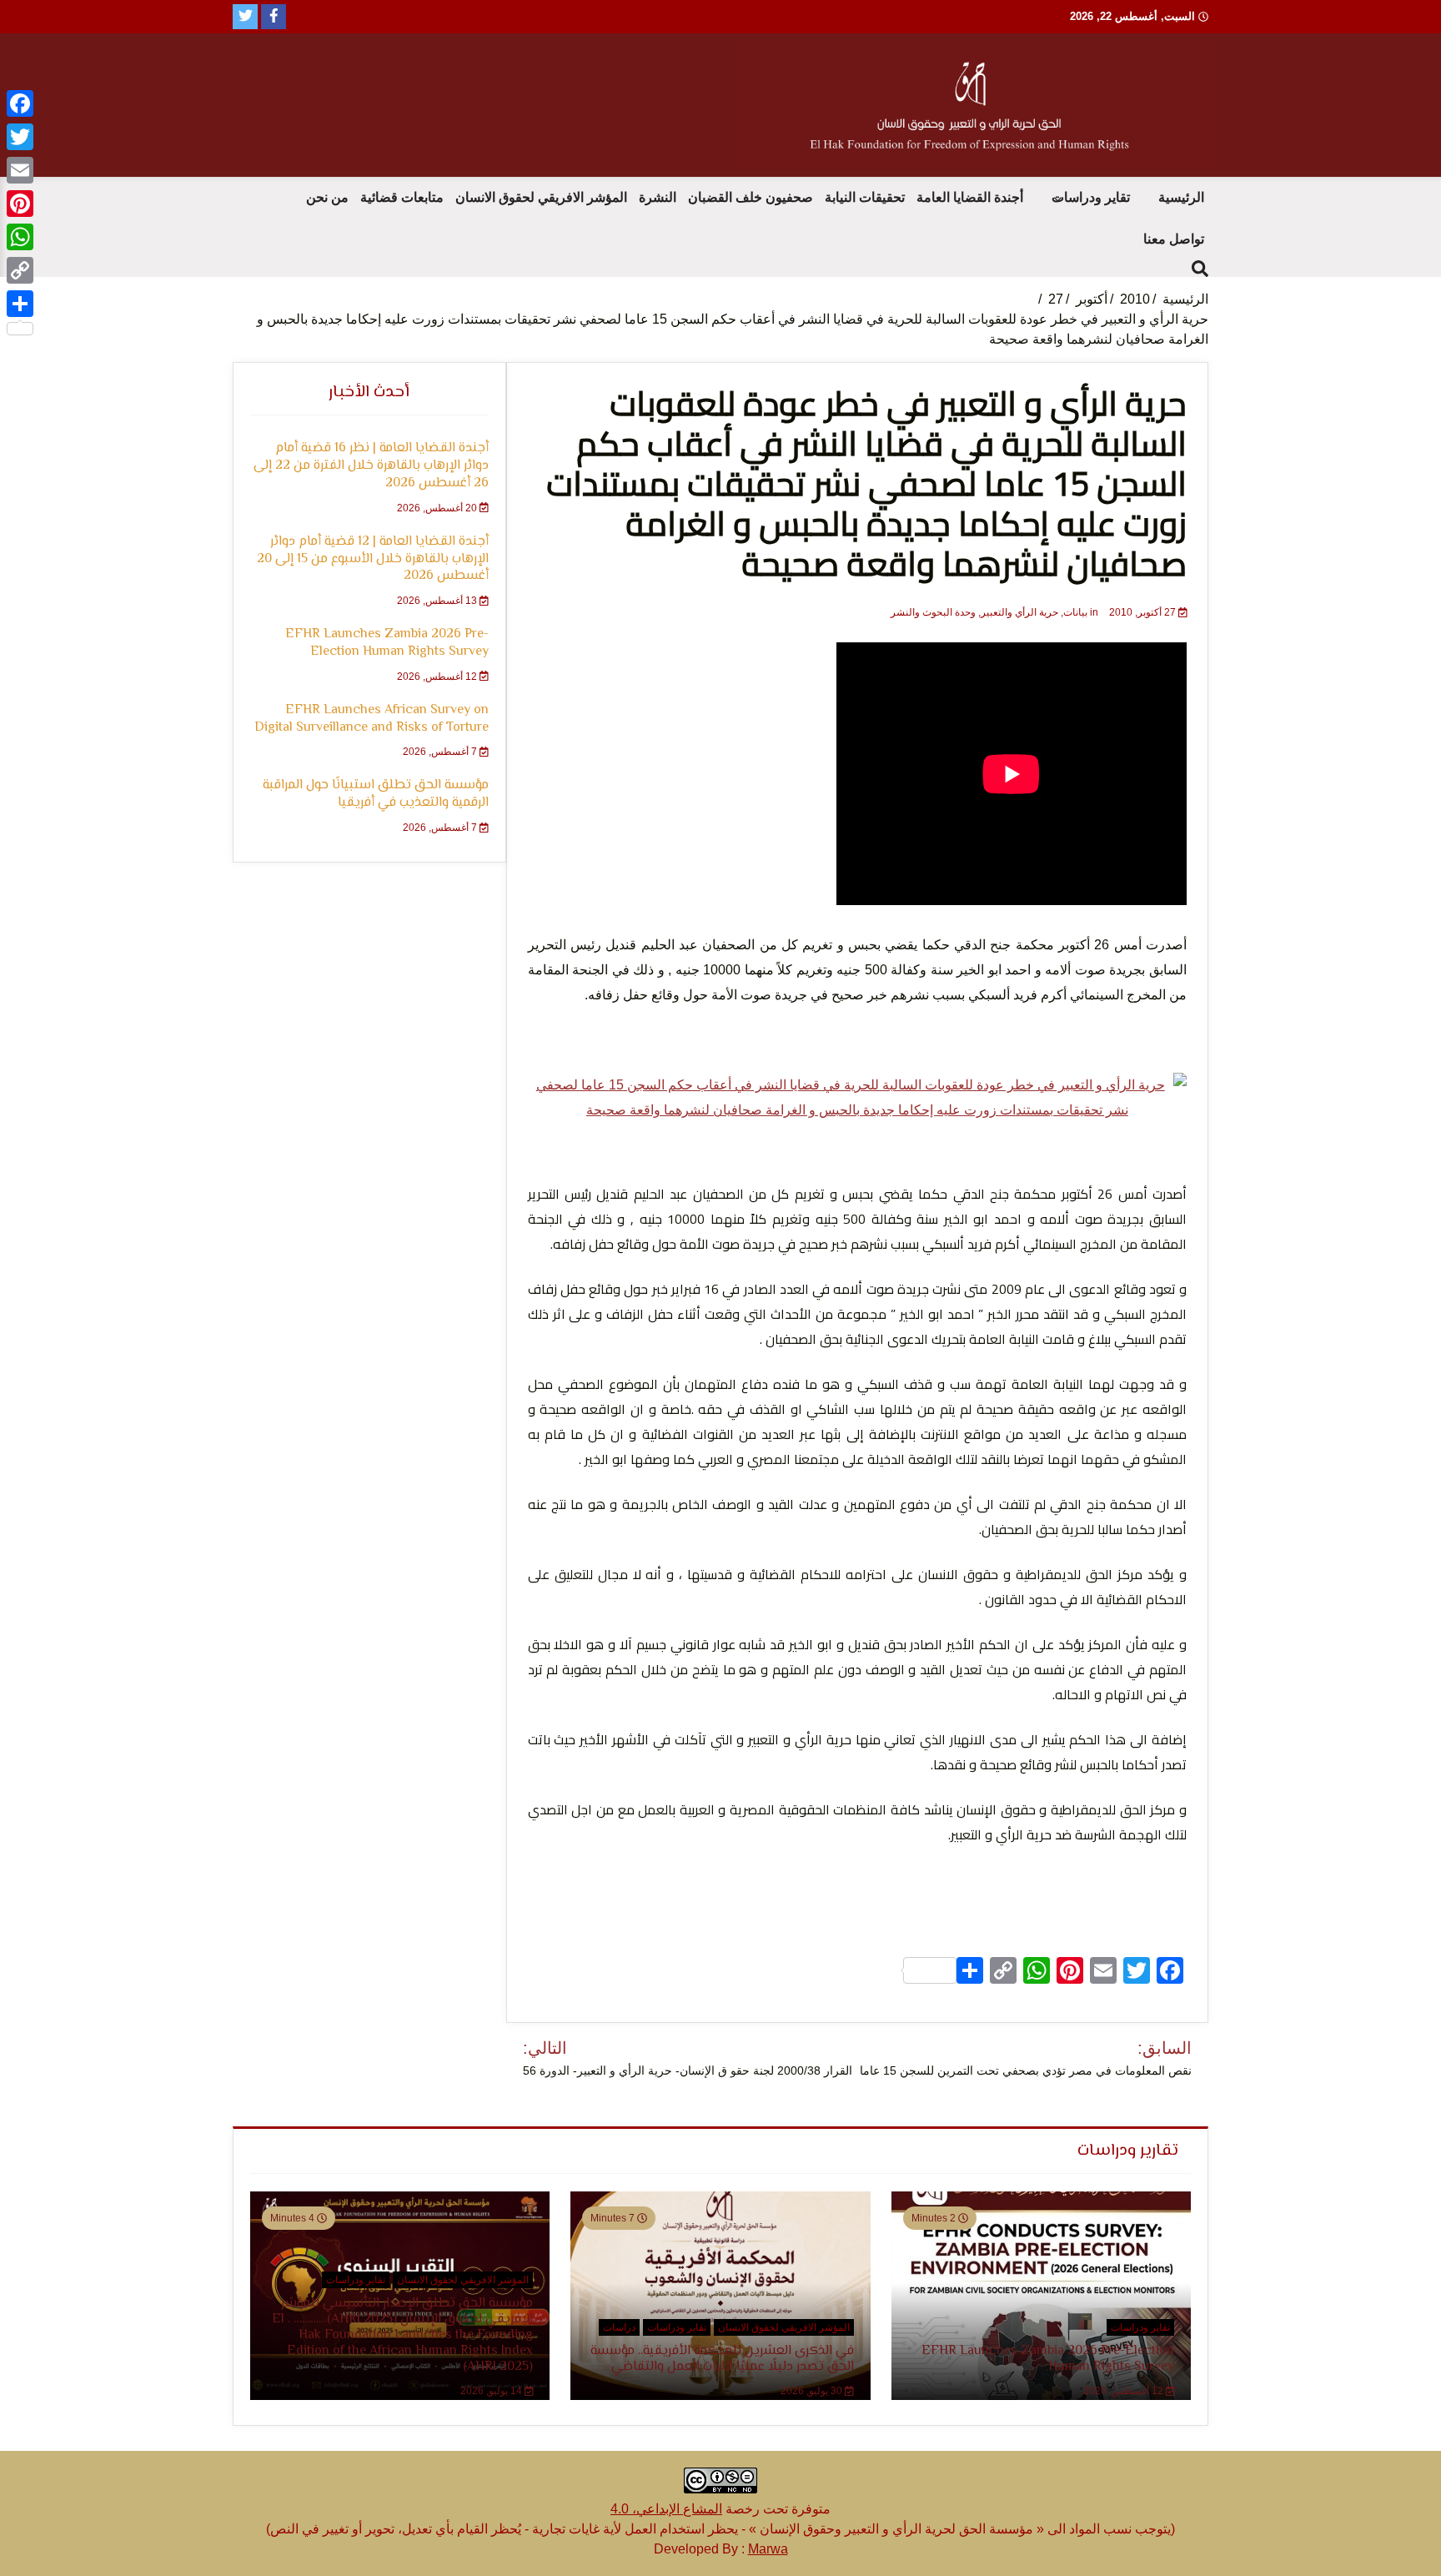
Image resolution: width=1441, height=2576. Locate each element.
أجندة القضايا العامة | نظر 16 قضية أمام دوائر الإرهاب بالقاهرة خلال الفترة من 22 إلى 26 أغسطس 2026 (371, 466)
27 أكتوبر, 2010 (1142, 612)
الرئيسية (1181, 197)
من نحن (327, 197)
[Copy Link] (20, 270)
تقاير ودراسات (1091, 197)
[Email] (20, 170)
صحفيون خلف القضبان (751, 197)
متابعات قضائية (402, 197)
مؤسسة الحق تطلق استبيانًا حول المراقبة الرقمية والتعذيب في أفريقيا (376, 794)
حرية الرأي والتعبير (1019, 612)
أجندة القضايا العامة (970, 197)
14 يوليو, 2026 (492, 2391)
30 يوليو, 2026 (813, 2391)
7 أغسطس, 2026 (441, 752)
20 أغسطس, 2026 (438, 508)
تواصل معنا (1174, 239)
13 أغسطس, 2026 (438, 601)
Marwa (768, 2549)
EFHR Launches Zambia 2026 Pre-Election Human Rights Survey (387, 643)
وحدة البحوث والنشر (933, 612)
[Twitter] (20, 137)
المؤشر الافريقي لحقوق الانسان (541, 197)
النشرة (658, 197)
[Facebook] (20, 103)
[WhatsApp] (20, 237)
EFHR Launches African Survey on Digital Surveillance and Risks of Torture (372, 719)
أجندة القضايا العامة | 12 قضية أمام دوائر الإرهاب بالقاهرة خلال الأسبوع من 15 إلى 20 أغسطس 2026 (373, 559)
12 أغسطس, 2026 (438, 677)
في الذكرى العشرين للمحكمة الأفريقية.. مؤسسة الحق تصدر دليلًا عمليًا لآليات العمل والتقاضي (722, 2359)
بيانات (1075, 612)
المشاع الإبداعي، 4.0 (666, 2509)
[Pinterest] (20, 204)
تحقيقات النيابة (865, 197)
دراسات (619, 2327)
